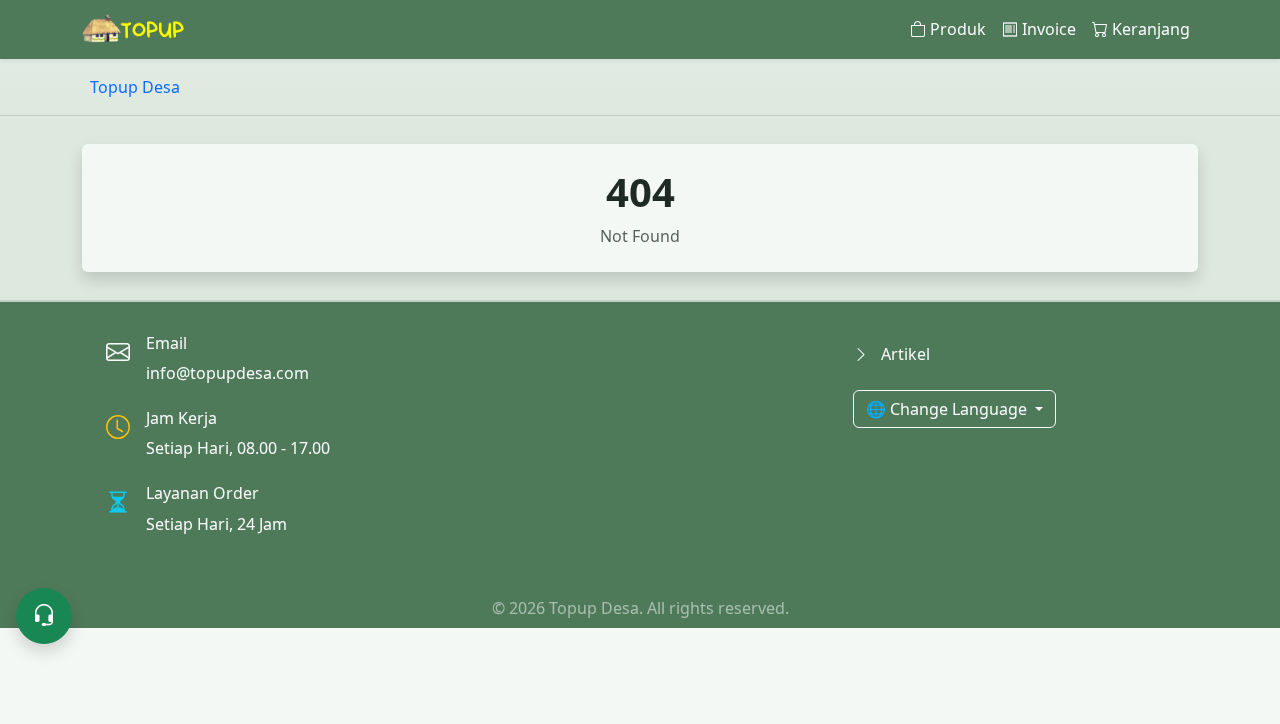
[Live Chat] (44, 616)
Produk (958, 29)
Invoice (1049, 29)
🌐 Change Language (948, 409)
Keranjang (1151, 29)
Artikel (903, 354)
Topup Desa (135, 87)
